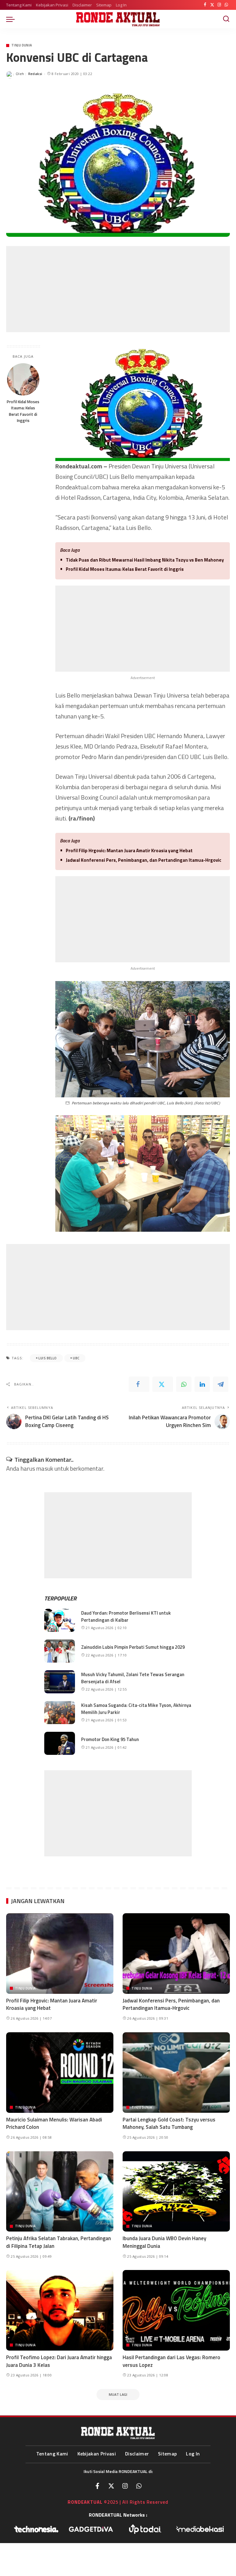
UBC (76, 1358)
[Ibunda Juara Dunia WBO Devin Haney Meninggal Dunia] (176, 2192)
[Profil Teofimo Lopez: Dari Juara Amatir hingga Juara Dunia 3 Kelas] (60, 2310)
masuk (45, 1468)
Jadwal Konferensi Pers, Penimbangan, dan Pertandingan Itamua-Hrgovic (144, 860)
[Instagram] (219, 5)
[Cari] (226, 19)
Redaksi (35, 74)
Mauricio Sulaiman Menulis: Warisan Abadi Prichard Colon (54, 2123)
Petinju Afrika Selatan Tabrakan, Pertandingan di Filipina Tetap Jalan (59, 2242)
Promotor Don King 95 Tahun (110, 1739)
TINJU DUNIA (22, 45)
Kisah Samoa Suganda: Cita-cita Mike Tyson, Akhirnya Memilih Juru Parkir (136, 1709)
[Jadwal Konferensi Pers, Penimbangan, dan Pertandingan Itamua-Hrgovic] (176, 1954)
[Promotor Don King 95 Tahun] (60, 1743)
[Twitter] (212, 5)
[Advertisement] (118, 289)
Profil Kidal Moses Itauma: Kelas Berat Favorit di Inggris (23, 411)
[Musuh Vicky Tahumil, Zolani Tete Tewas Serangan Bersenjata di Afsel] (60, 1682)
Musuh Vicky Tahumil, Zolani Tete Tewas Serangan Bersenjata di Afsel (133, 1678)
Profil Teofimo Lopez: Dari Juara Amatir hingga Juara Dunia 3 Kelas (59, 2361)
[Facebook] (205, 5)
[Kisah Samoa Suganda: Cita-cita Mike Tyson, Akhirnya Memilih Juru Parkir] (60, 1713)
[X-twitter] (111, 2486)
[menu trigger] (12, 19)
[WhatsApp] (226, 5)
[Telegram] (221, 1384)
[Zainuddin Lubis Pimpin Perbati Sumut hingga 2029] (60, 1651)
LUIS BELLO (47, 1358)
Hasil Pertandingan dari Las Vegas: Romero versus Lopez (171, 2361)
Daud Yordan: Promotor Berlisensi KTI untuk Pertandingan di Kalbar (126, 1616)
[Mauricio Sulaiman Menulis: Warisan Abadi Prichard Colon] (60, 2073)
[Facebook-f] (97, 2486)
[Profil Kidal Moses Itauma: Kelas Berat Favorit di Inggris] (23, 379)
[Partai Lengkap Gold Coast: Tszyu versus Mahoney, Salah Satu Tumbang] (176, 2073)
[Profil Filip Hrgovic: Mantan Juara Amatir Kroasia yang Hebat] (60, 1954)
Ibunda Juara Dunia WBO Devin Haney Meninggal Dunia (164, 2242)
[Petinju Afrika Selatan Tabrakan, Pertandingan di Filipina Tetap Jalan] (60, 2192)
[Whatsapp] (139, 2486)
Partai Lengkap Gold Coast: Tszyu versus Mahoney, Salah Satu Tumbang (169, 2123)
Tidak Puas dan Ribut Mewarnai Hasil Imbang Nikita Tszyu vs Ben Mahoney (145, 560)
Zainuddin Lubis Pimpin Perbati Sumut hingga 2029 (133, 1647)
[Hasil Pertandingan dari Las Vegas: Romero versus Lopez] (176, 2310)
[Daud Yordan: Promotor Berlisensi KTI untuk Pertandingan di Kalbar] (60, 1620)
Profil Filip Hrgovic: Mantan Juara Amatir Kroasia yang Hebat (129, 851)
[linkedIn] (202, 1384)
